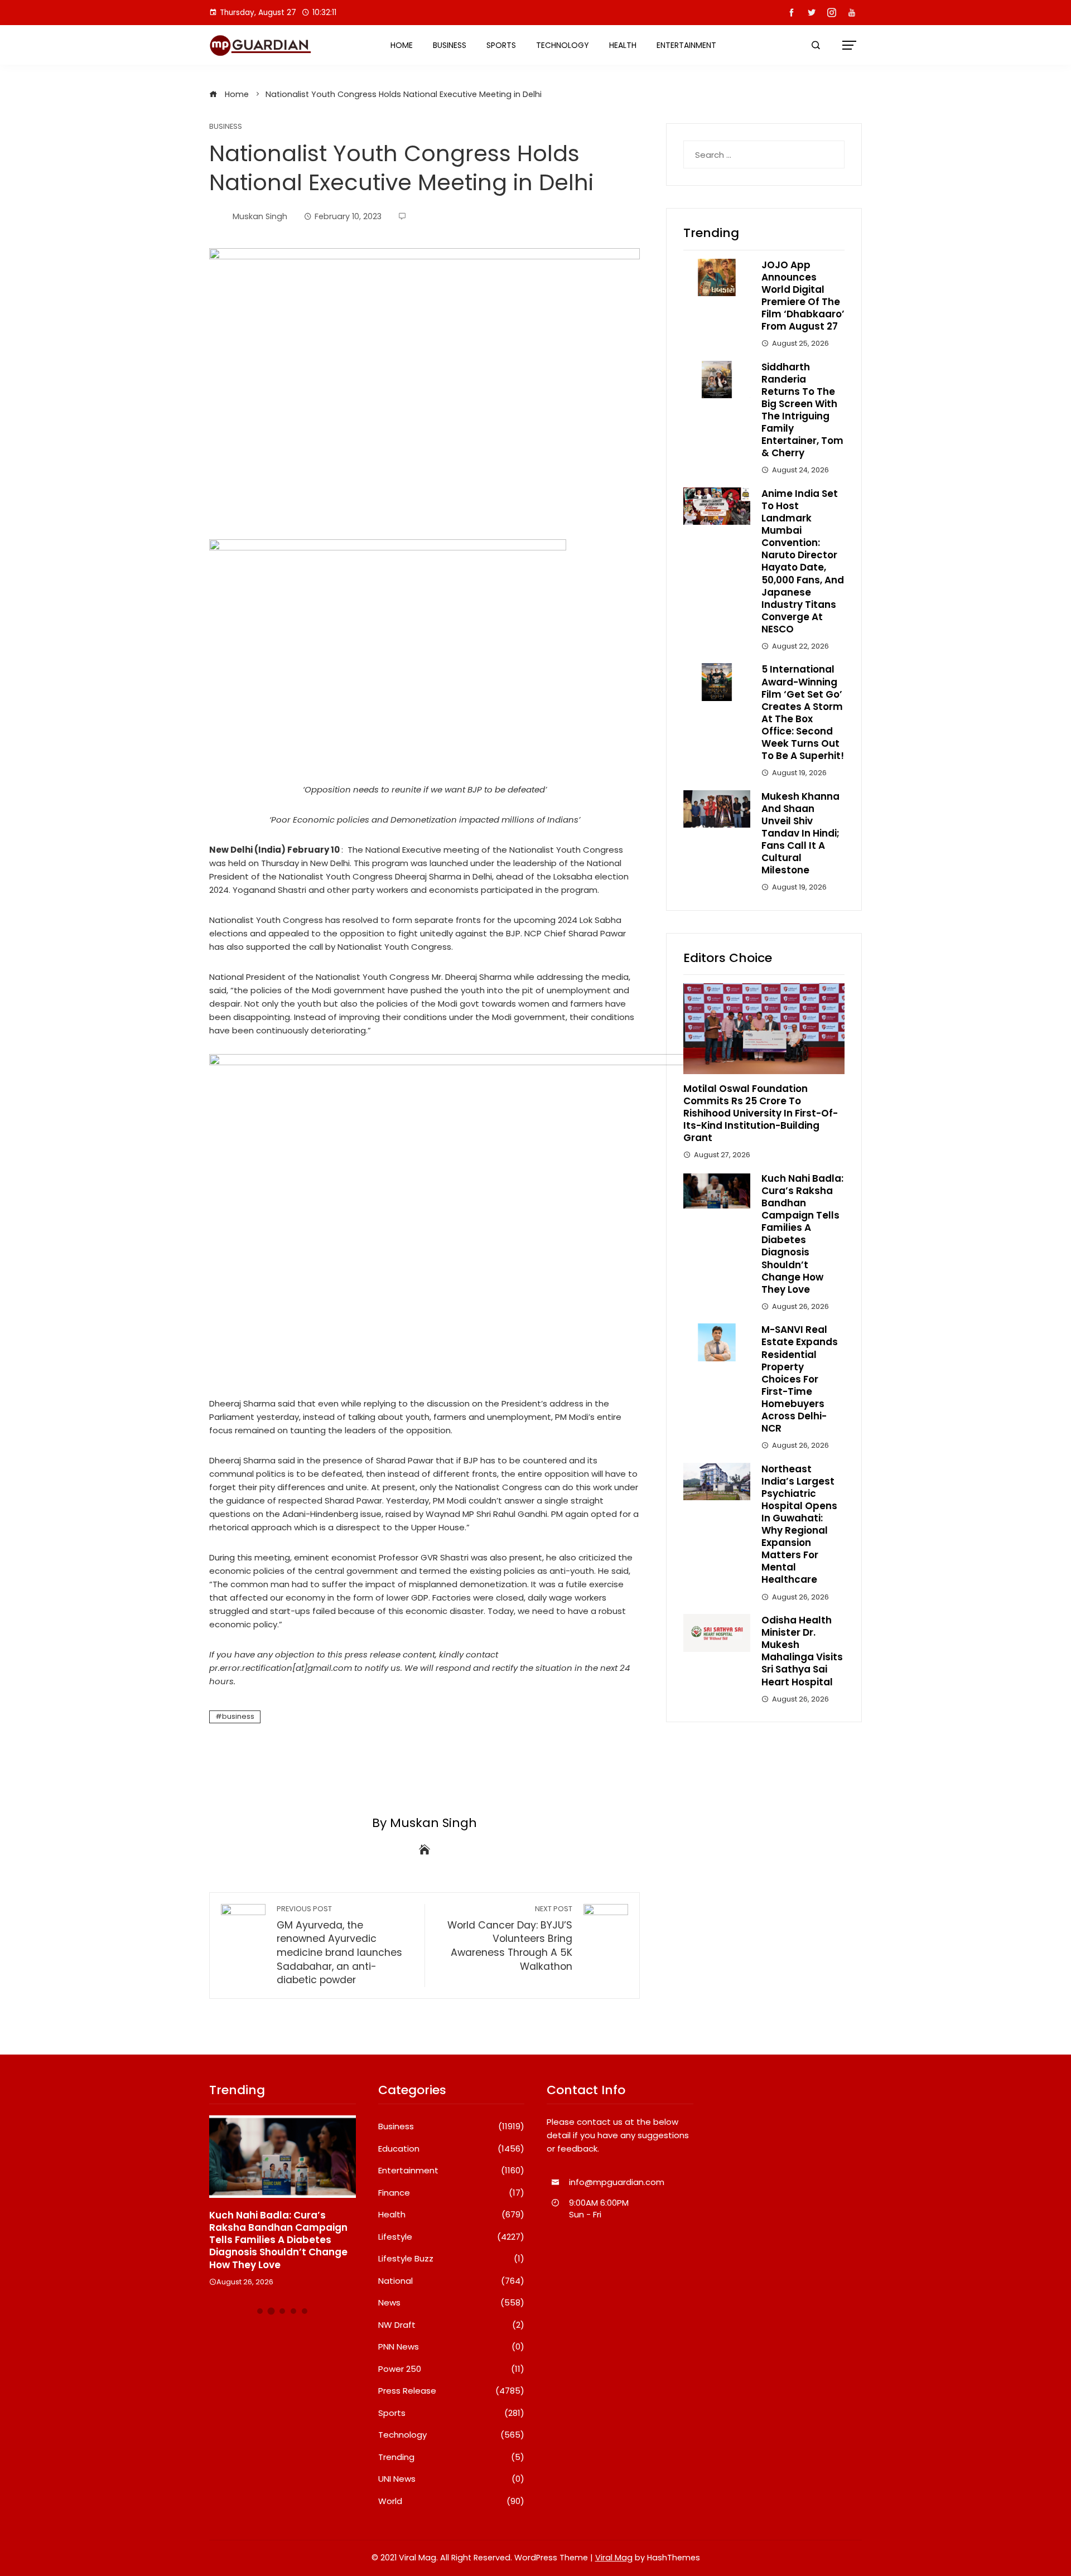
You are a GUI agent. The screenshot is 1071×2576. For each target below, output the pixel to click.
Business (450, 45)
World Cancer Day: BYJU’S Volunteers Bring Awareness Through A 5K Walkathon (510, 1939)
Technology (563, 45)
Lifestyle (452, 2237)
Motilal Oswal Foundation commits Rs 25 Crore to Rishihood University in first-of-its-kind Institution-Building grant (761, 1113)
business (238, 1716)
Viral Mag (614, 2558)
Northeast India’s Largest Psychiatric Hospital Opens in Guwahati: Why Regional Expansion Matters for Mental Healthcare (799, 1524)
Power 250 (452, 2369)
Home (402, 45)
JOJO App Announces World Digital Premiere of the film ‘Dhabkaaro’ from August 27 (803, 296)
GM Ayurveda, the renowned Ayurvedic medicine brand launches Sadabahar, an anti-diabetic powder (339, 1945)
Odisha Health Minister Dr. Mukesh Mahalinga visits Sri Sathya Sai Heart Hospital (802, 1651)
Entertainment (686, 45)
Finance (452, 2193)
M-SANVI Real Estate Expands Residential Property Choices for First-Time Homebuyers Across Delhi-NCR (800, 1379)
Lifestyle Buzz (452, 2259)
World (452, 2501)
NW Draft (452, 2325)
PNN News (452, 2347)
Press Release (452, 2391)
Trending (452, 2457)
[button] (260, 2311)
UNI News (452, 2479)
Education (452, 2149)
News (452, 2303)
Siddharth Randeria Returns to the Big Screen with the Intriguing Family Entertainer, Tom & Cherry (802, 410)
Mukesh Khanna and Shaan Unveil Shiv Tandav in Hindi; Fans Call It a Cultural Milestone (800, 833)
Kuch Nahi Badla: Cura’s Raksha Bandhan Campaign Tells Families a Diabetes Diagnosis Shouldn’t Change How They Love (802, 1234)
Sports (501, 45)
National (452, 2281)
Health (623, 45)
